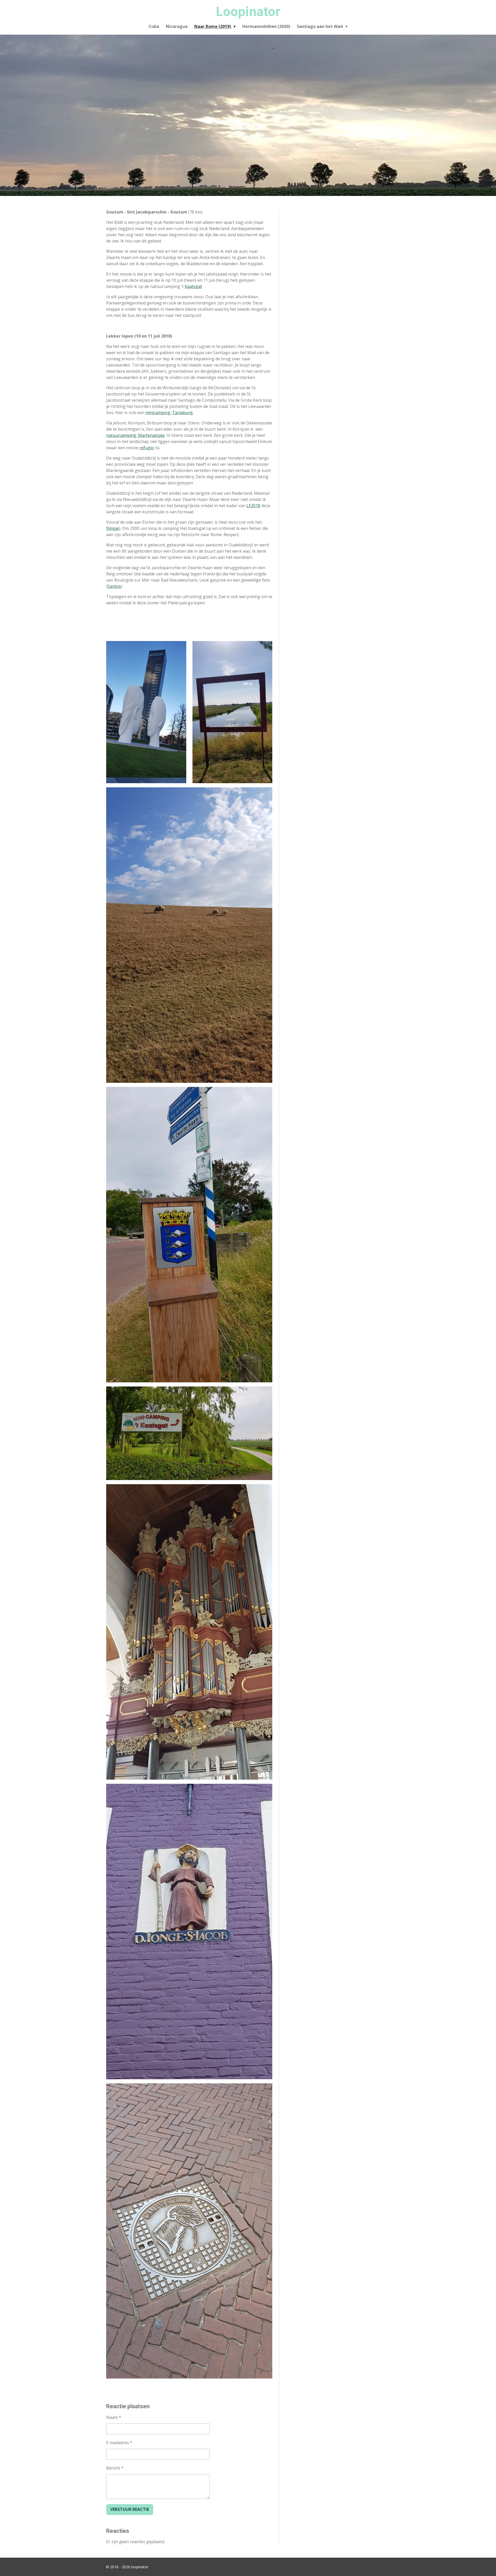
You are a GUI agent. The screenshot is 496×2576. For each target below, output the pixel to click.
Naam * (114, 2417)
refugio (147, 448)
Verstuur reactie (130, 2509)
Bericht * (115, 2468)
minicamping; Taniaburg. (169, 413)
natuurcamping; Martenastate (135, 435)
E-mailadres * (119, 2443)
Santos (114, 586)
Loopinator (248, 12)
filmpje (113, 528)
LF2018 (253, 506)
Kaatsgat (193, 286)
